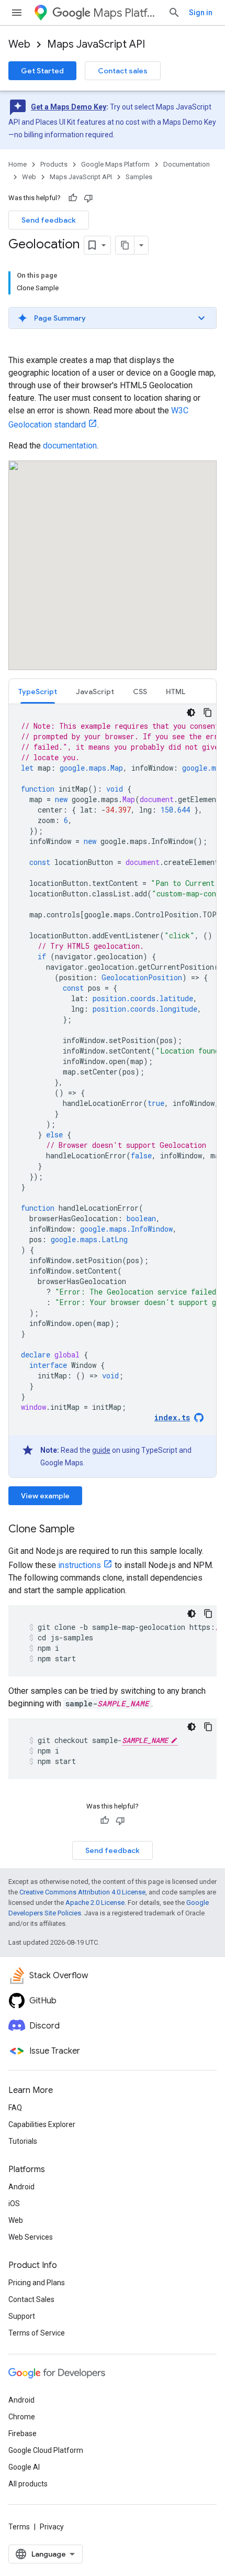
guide (101, 1450)
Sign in (201, 13)
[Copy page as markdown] (125, 245)
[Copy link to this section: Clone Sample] (85, 1530)
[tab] (38, 691)
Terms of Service (37, 2333)
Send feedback (49, 220)
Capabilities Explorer (42, 2124)
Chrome (22, 2417)
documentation (70, 446)
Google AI (24, 2467)
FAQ (15, 2108)
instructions (80, 1565)
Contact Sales (31, 2299)
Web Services (31, 2237)
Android (21, 2187)
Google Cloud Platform (46, 2450)
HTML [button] (176, 692)
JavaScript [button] (95, 692)
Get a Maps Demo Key (69, 107)
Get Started (42, 71)
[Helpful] (73, 198)
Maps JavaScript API (96, 44)
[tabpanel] (113, 1091)
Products (54, 164)
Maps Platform (126, 13)
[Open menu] (17, 13)
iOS (14, 2204)
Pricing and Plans (37, 2283)
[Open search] (174, 13)
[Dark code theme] (191, 712)
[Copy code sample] (208, 712)
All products (28, 2484)
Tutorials (23, 2141)
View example (45, 1496)
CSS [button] (140, 692)
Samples (139, 177)
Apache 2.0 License (95, 1903)
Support (22, 2316)
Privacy (52, 2527)
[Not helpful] (88, 198)
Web (19, 44)
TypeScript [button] (38, 692)
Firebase (22, 2434)
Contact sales (123, 71)
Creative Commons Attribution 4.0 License (82, 1892)
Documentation (187, 164)
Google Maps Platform (115, 164)
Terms (19, 2527)
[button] (113, 318)
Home (18, 164)
